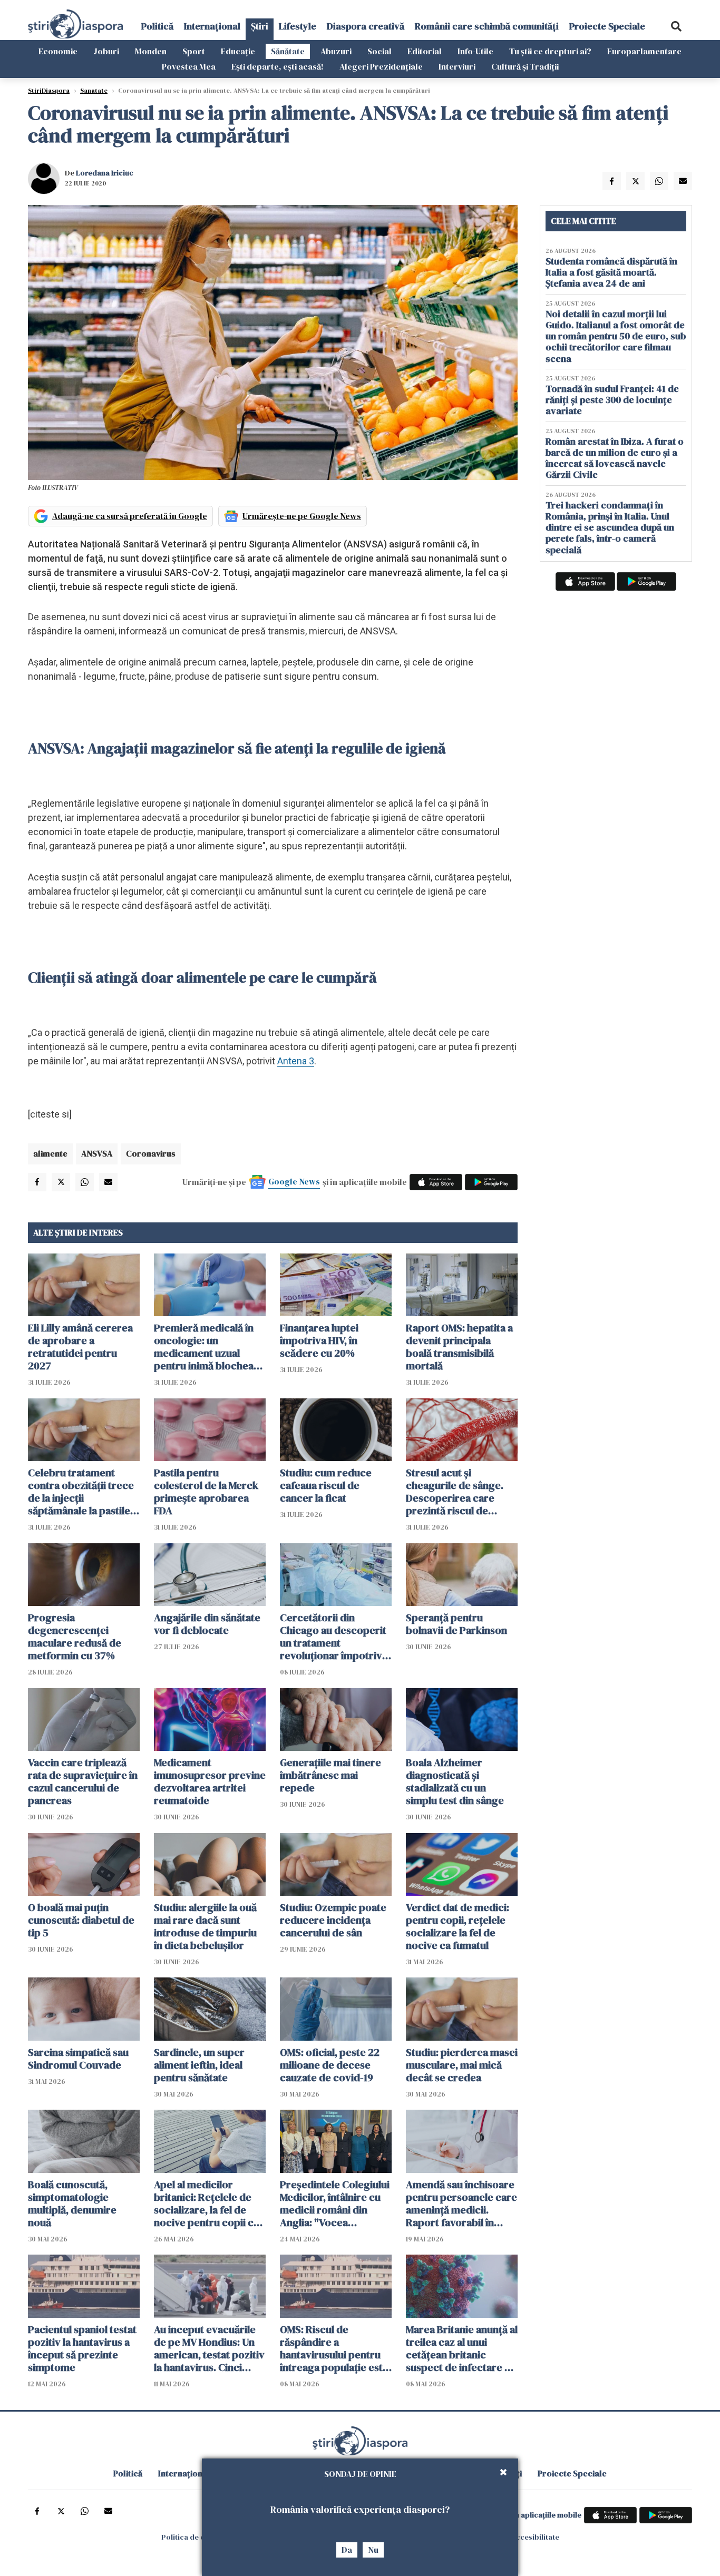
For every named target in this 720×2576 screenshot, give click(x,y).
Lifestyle (298, 26)
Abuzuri (336, 51)
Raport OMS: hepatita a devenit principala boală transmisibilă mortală (459, 1347)
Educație (238, 51)
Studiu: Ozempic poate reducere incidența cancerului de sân (333, 1920)
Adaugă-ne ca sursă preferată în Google (130, 516)
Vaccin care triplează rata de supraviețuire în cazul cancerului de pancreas (83, 1781)
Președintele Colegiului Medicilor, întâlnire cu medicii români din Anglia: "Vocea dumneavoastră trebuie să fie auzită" (335, 2203)
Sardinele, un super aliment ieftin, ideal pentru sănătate (199, 2065)
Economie (58, 51)
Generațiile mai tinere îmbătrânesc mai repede (330, 1775)
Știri (260, 26)
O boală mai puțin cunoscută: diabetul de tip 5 (81, 1920)
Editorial (425, 51)
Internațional (212, 26)
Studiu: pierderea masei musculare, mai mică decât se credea (462, 2065)
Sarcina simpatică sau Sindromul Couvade (78, 2059)
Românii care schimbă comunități (487, 26)
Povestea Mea (189, 66)
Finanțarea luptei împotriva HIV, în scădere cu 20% (319, 1340)
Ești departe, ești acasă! (278, 66)
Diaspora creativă (366, 26)
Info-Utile (475, 51)
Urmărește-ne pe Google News (302, 516)
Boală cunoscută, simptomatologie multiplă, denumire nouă (72, 2203)
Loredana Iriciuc (105, 173)
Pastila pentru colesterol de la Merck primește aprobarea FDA (206, 1492)
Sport (194, 51)
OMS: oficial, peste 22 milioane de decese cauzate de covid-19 (330, 2065)
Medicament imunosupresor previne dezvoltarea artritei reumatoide (210, 1781)
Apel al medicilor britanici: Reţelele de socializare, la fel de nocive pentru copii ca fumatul (206, 2203)
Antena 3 (296, 1061)
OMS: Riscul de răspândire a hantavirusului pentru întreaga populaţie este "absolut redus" (334, 2348)
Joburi (106, 51)
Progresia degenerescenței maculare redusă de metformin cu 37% (75, 1637)
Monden (151, 51)
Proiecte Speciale (607, 26)
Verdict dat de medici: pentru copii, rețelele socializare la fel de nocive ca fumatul (458, 1926)
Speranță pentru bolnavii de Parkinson (456, 1624)
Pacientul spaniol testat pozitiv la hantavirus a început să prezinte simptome (82, 2348)
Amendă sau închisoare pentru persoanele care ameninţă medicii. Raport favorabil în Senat (461, 2203)
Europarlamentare (644, 51)
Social (380, 51)
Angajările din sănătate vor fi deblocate (207, 1624)
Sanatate (94, 91)
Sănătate (288, 51)
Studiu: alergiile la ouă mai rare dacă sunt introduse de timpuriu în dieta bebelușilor (205, 1926)
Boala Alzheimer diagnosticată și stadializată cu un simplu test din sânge (455, 1781)
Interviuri (457, 66)
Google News (294, 1181)
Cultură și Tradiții (525, 66)
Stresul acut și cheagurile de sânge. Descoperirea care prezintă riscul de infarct (455, 1492)
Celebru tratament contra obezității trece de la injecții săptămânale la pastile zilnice (81, 1492)
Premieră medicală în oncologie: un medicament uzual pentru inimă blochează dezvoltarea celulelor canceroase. (209, 1347)
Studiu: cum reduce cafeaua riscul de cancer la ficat (326, 1485)
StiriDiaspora (49, 91)
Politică (157, 26)
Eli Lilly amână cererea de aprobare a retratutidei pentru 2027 (80, 1347)
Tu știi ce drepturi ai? (550, 51)
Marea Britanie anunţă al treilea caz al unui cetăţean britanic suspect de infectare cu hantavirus (462, 2348)
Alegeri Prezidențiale (381, 66)
